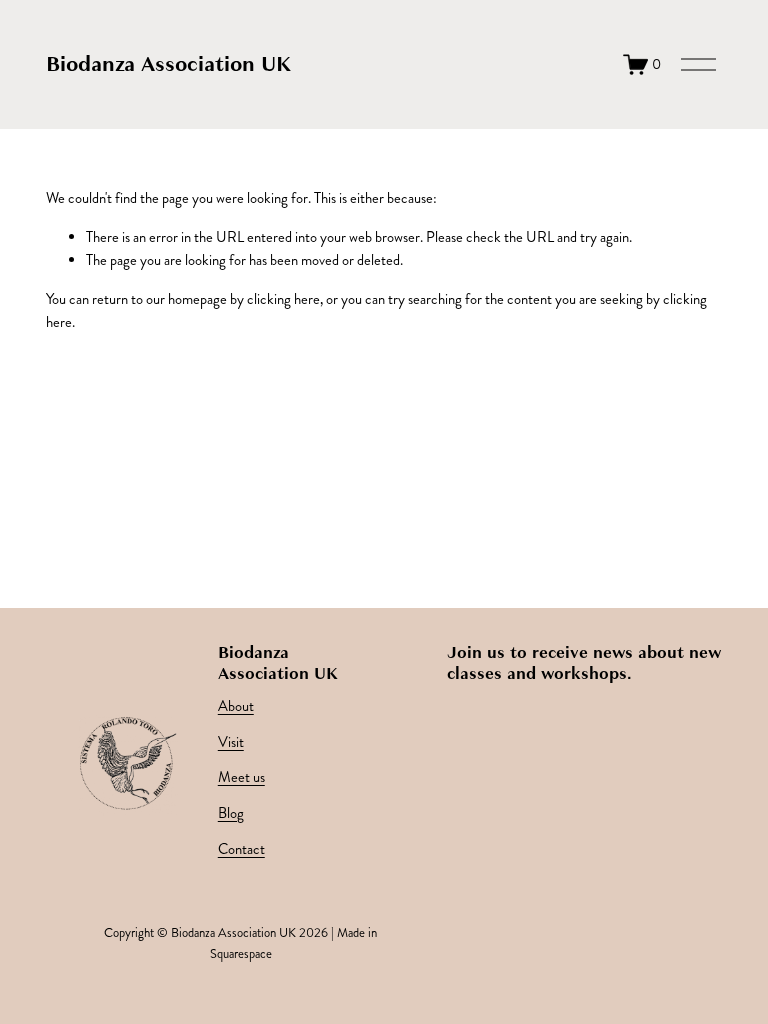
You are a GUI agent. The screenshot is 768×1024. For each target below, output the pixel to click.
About (236, 706)
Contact (241, 849)
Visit (231, 742)
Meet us (241, 777)
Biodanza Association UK (169, 64)
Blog (231, 813)
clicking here (283, 299)
